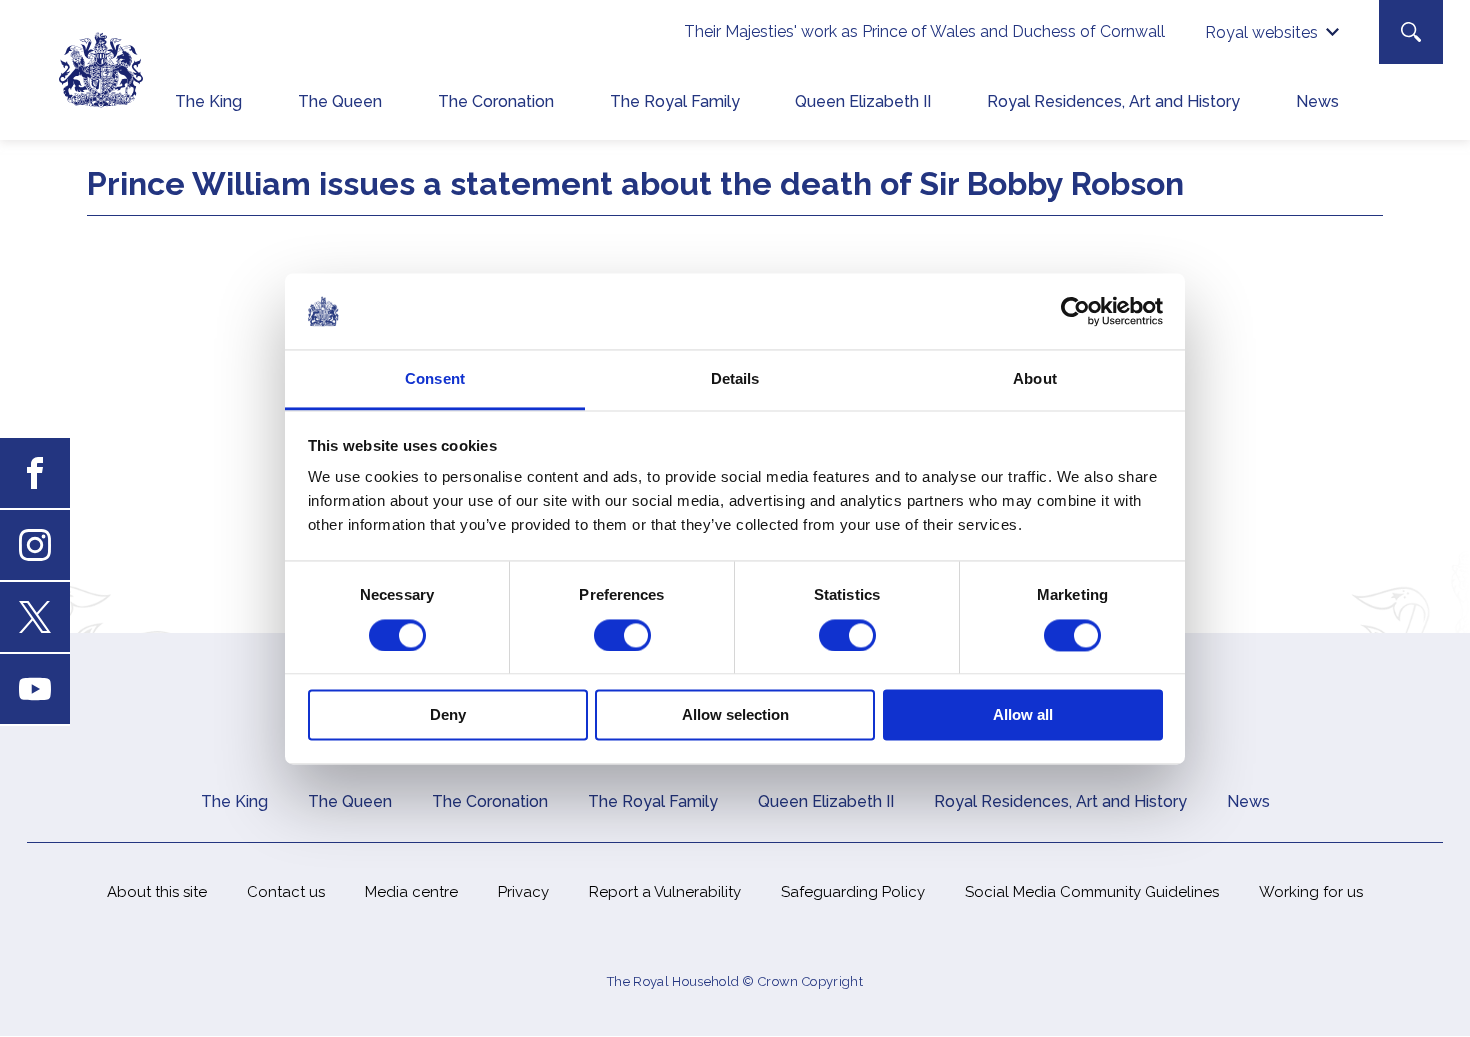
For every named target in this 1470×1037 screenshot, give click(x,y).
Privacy (523, 892)
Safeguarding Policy (853, 892)
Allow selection (735, 715)
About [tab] (1035, 379)
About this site (157, 892)
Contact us (286, 892)
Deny (448, 715)
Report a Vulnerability (665, 892)
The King (208, 101)
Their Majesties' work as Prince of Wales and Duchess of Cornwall (924, 31)
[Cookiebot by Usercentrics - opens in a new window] (1075, 311)
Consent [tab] (435, 379)
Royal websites (1261, 32)
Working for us (1311, 892)
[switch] (622, 635)
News (1317, 101)
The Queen (340, 101)
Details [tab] (735, 379)
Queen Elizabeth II (863, 101)
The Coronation (496, 101)
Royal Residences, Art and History (1113, 101)
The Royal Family (675, 101)
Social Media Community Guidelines (1092, 892)
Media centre (411, 892)
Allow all (1023, 715)
